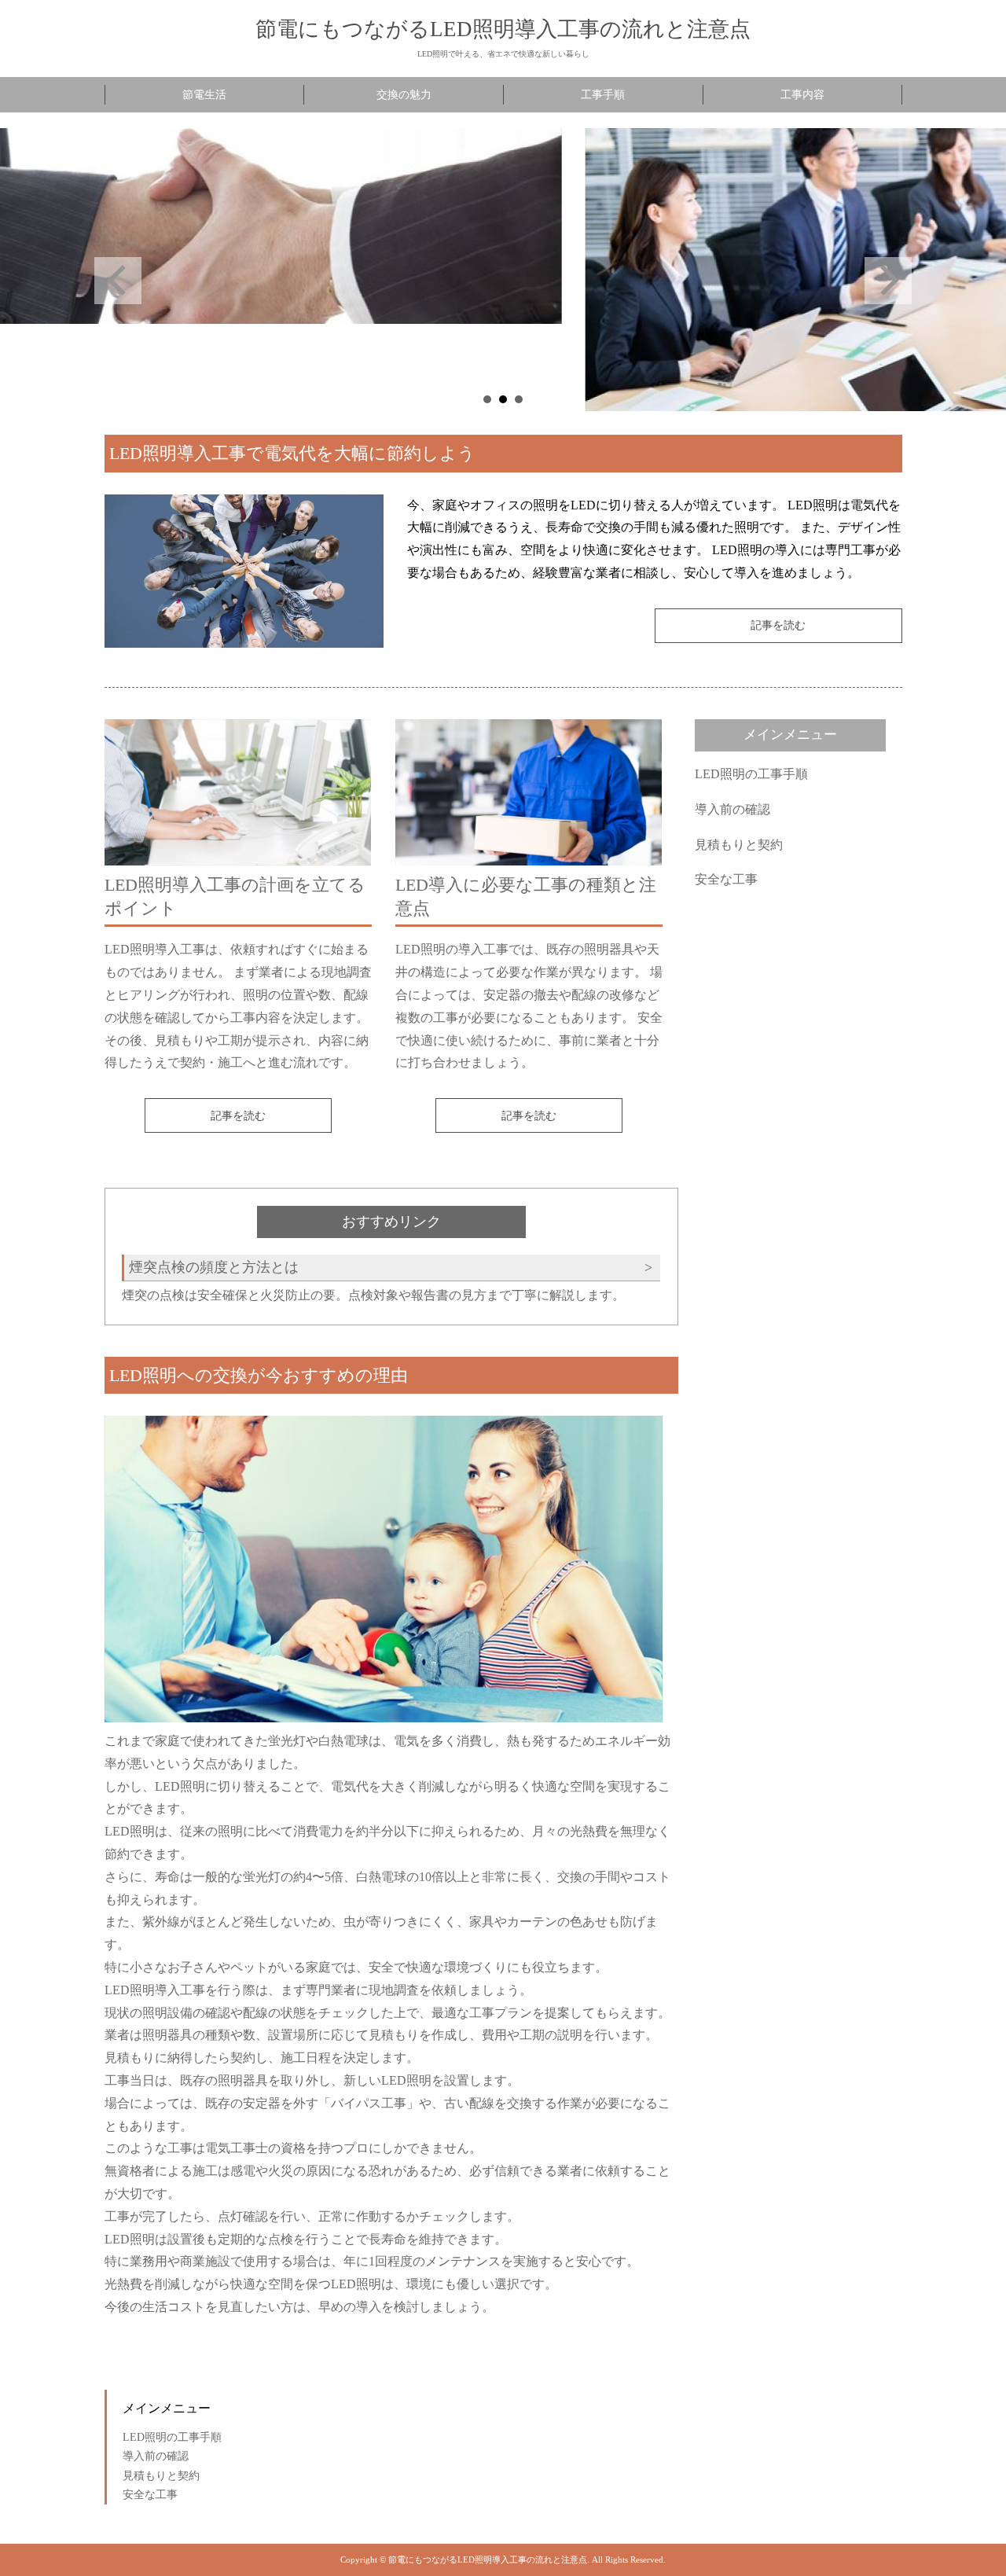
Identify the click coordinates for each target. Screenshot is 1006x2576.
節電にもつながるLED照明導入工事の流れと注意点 (503, 29)
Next (888, 281)
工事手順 (603, 95)
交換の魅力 (404, 95)
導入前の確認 (732, 809)
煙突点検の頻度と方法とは (214, 1267)
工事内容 (802, 95)
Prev (118, 281)
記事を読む (778, 625)
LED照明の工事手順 (751, 774)
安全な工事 (726, 879)
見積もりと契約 (739, 844)
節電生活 (204, 95)
